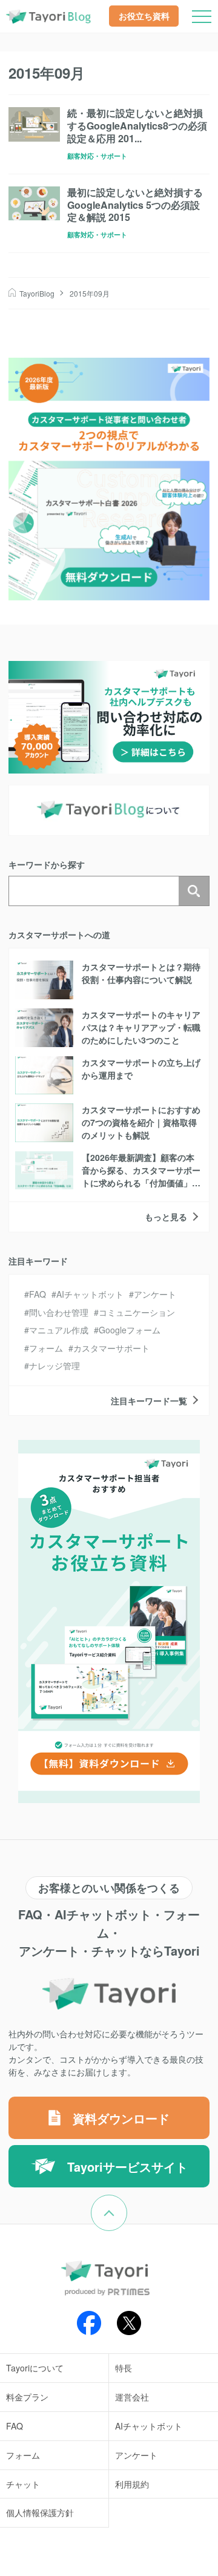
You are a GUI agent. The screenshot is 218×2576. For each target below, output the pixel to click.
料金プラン (27, 2397)
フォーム (46, 1348)
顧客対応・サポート (97, 156)
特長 (124, 2368)
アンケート (155, 1294)
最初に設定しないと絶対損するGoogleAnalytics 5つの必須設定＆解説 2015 (135, 205)
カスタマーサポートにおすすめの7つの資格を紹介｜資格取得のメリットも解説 (141, 1122)
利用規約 (132, 2484)
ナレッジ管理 (54, 1365)
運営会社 (132, 2397)
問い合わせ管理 (59, 1312)
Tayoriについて (35, 2368)
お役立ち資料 (144, 16)
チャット (23, 2484)
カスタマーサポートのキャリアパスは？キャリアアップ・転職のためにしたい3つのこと (141, 1027)
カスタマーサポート (111, 1348)
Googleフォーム (130, 1330)
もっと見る (166, 1217)
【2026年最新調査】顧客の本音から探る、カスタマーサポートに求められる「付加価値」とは (141, 1176)
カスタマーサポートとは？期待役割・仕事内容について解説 (141, 973)
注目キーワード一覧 (149, 1401)
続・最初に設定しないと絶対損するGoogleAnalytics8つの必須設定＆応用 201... (137, 126)
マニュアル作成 (59, 1330)
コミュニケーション (137, 1312)
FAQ (38, 1294)
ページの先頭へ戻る (127, 2203)
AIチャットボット (90, 1294)
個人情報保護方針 (40, 2512)
